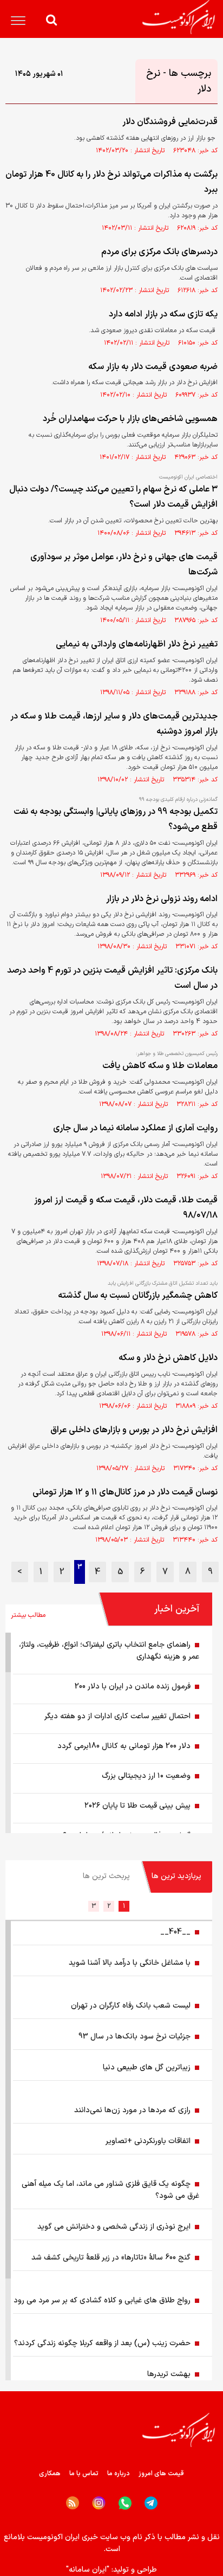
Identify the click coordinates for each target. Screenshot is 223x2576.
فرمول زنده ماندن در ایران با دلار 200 (133, 1687)
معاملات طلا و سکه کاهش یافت (160, 1066)
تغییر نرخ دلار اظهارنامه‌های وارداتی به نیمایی (137, 644)
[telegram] (151, 2503)
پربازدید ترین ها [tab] (176, 1876)
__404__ (175, 1932)
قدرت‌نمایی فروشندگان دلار (170, 122)
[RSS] (73, 2503)
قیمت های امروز (161, 2474)
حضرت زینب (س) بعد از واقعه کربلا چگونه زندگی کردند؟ (102, 2343)
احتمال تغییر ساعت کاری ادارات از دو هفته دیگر (117, 1716)
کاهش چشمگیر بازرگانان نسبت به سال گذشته (138, 1296)
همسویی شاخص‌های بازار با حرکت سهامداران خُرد (130, 419)
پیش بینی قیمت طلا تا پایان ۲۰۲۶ (137, 1806)
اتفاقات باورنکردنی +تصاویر (148, 2141)
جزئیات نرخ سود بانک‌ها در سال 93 (135, 2037)
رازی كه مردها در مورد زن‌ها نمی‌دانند (132, 2110)
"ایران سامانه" (88, 2570)
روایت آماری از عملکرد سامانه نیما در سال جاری (135, 1128)
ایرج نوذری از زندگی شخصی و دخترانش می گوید (114, 2227)
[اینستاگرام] (99, 2503)
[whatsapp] (125, 2503)
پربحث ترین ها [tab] (106, 1876)
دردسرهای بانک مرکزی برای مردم (159, 252)
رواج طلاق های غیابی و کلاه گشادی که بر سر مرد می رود (102, 2300)
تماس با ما (84, 2474)
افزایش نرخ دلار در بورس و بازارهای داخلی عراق (134, 1430)
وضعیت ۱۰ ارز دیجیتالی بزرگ (146, 1776)
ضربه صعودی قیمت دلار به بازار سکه (153, 367)
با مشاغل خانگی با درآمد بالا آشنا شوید (130, 1963)
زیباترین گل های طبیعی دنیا (147, 2067)
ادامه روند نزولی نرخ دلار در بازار (162, 899)
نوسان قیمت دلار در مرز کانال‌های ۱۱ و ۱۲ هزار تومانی (125, 1492)
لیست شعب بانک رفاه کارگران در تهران (131, 2006)
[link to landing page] (179, 17)
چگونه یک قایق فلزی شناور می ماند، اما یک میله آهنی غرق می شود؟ (110, 2190)
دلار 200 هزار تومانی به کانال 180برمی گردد (124, 1746)
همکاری (50, 2474)
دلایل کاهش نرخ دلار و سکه (168, 1358)
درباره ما (119, 2474)
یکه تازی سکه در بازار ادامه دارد (163, 314)
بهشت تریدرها (169, 2374)
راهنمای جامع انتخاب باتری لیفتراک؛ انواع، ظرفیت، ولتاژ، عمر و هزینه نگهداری (109, 1651)
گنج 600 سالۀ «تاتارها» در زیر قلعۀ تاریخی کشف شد (111, 2258)
